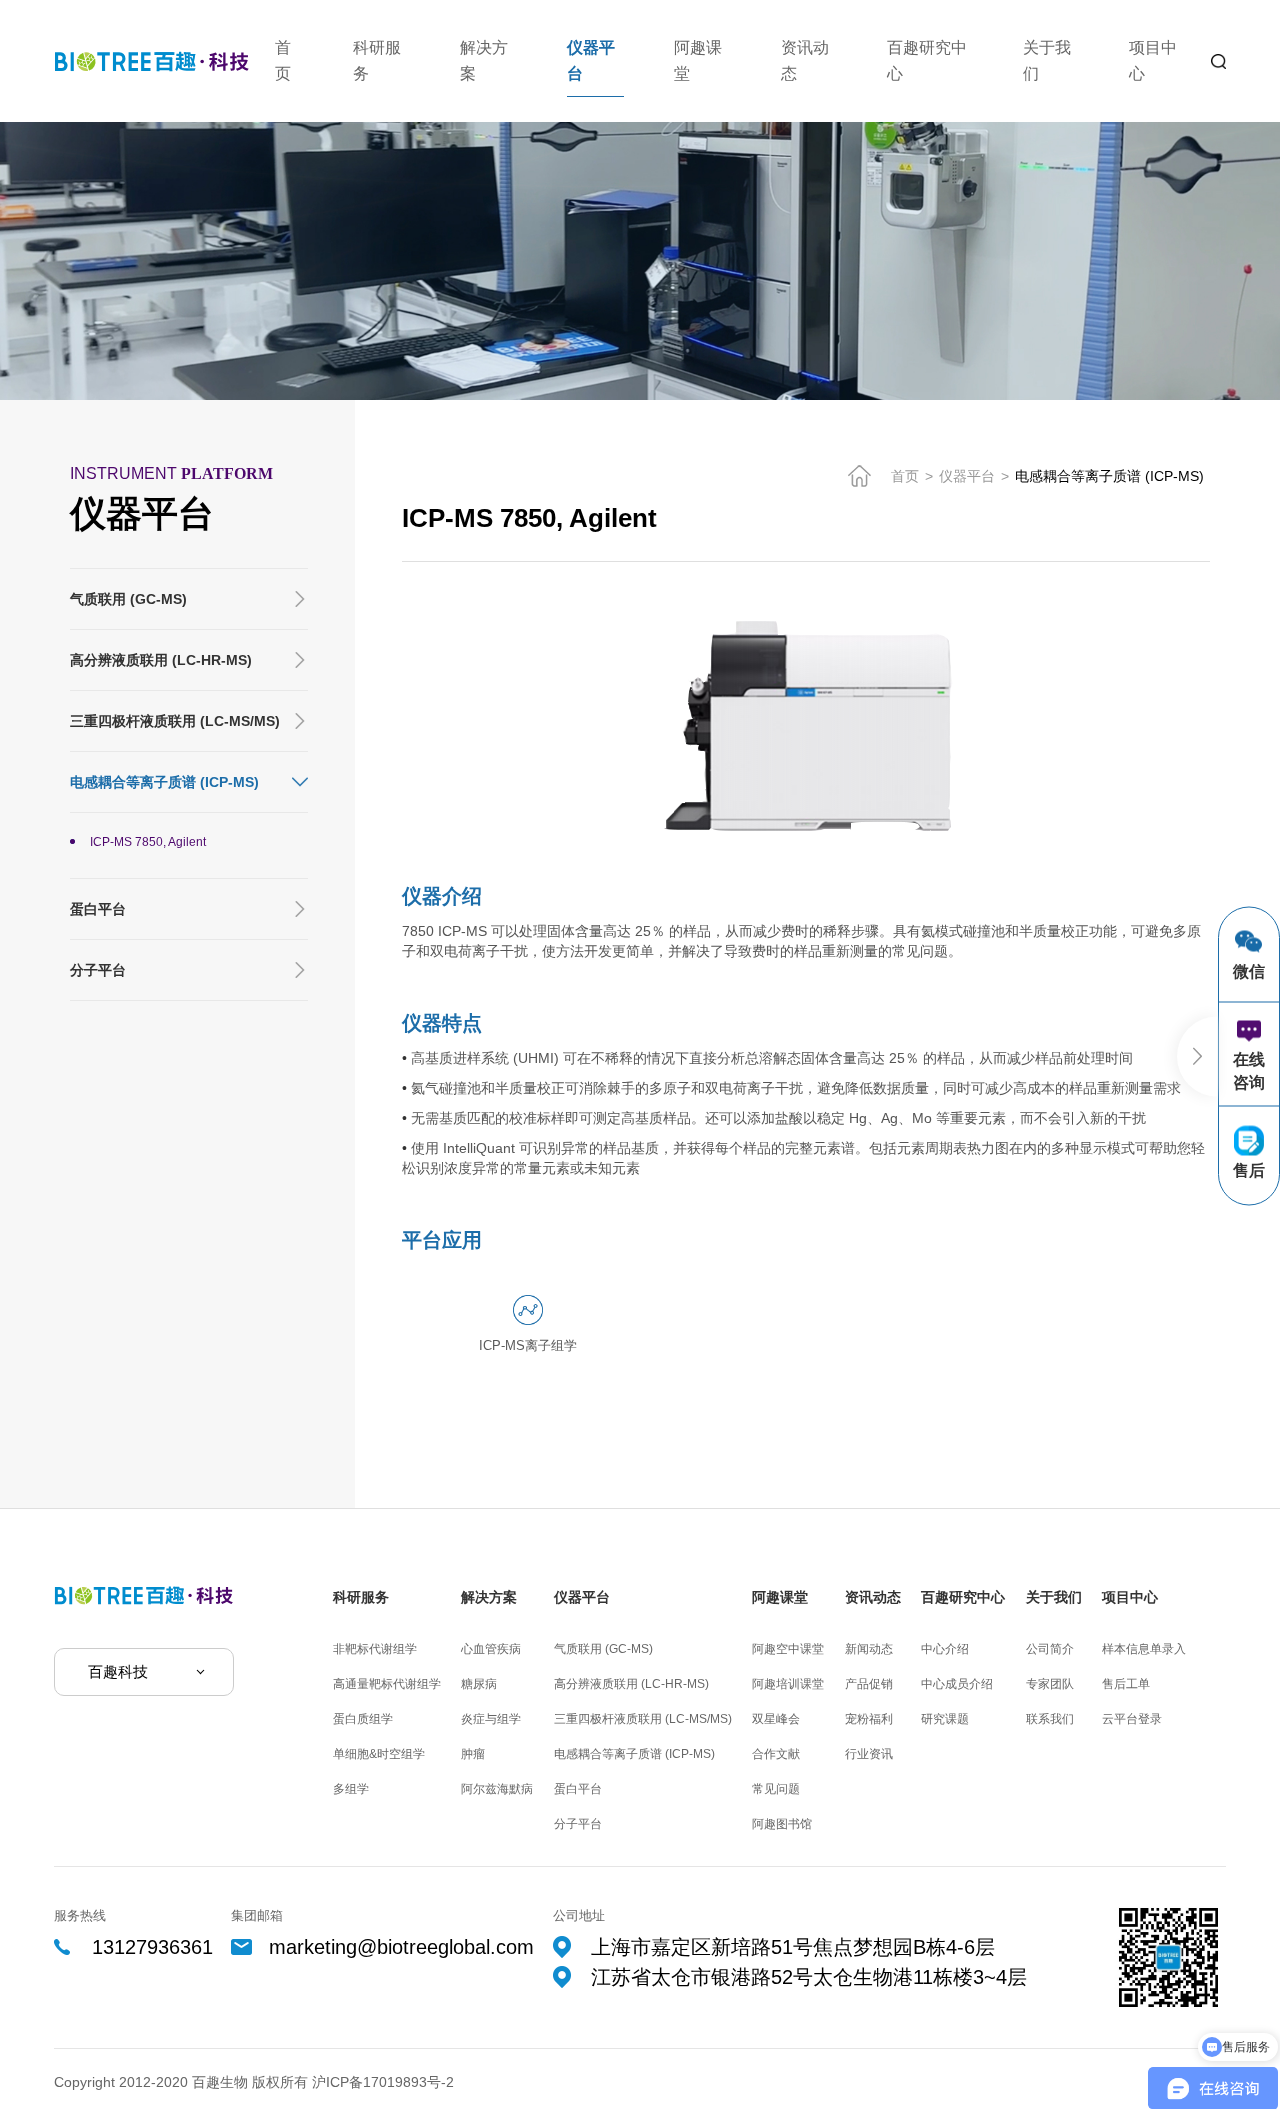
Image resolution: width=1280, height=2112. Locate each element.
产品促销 (869, 1684)
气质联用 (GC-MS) (128, 599)
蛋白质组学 (363, 1719)
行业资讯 (869, 1754)
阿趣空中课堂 (788, 1649)
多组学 (351, 1789)
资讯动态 (805, 60)
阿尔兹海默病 (497, 1789)
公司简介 (1050, 1649)
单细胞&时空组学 (379, 1754)
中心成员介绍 (957, 1684)
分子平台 (98, 970)
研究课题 (945, 1719)
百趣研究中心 (927, 60)
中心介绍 (945, 1649)
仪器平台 (591, 60)
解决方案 (484, 60)
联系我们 (1050, 1719)
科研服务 (377, 60)
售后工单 (1126, 1684)
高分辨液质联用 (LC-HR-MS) (161, 660)
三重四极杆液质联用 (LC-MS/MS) (175, 721)
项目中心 (1153, 60)
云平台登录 (1132, 1719)
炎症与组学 (491, 1719)
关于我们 (1047, 60)
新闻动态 (869, 1649)
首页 (283, 60)
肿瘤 (473, 1754)
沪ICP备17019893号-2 (383, 2082)
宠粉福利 (869, 1719)
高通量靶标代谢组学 (387, 1684)
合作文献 (776, 1754)
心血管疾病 (491, 1649)
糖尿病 (479, 1684)
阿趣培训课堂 (788, 1684)
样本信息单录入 (1144, 1649)
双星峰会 (776, 1719)
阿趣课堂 (698, 60)
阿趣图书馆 (782, 1824)
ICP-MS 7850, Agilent (148, 842)
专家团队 (1050, 1684)
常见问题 (776, 1789)
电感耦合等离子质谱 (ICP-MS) (164, 782)
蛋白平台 (98, 909)
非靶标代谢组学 (375, 1649)
